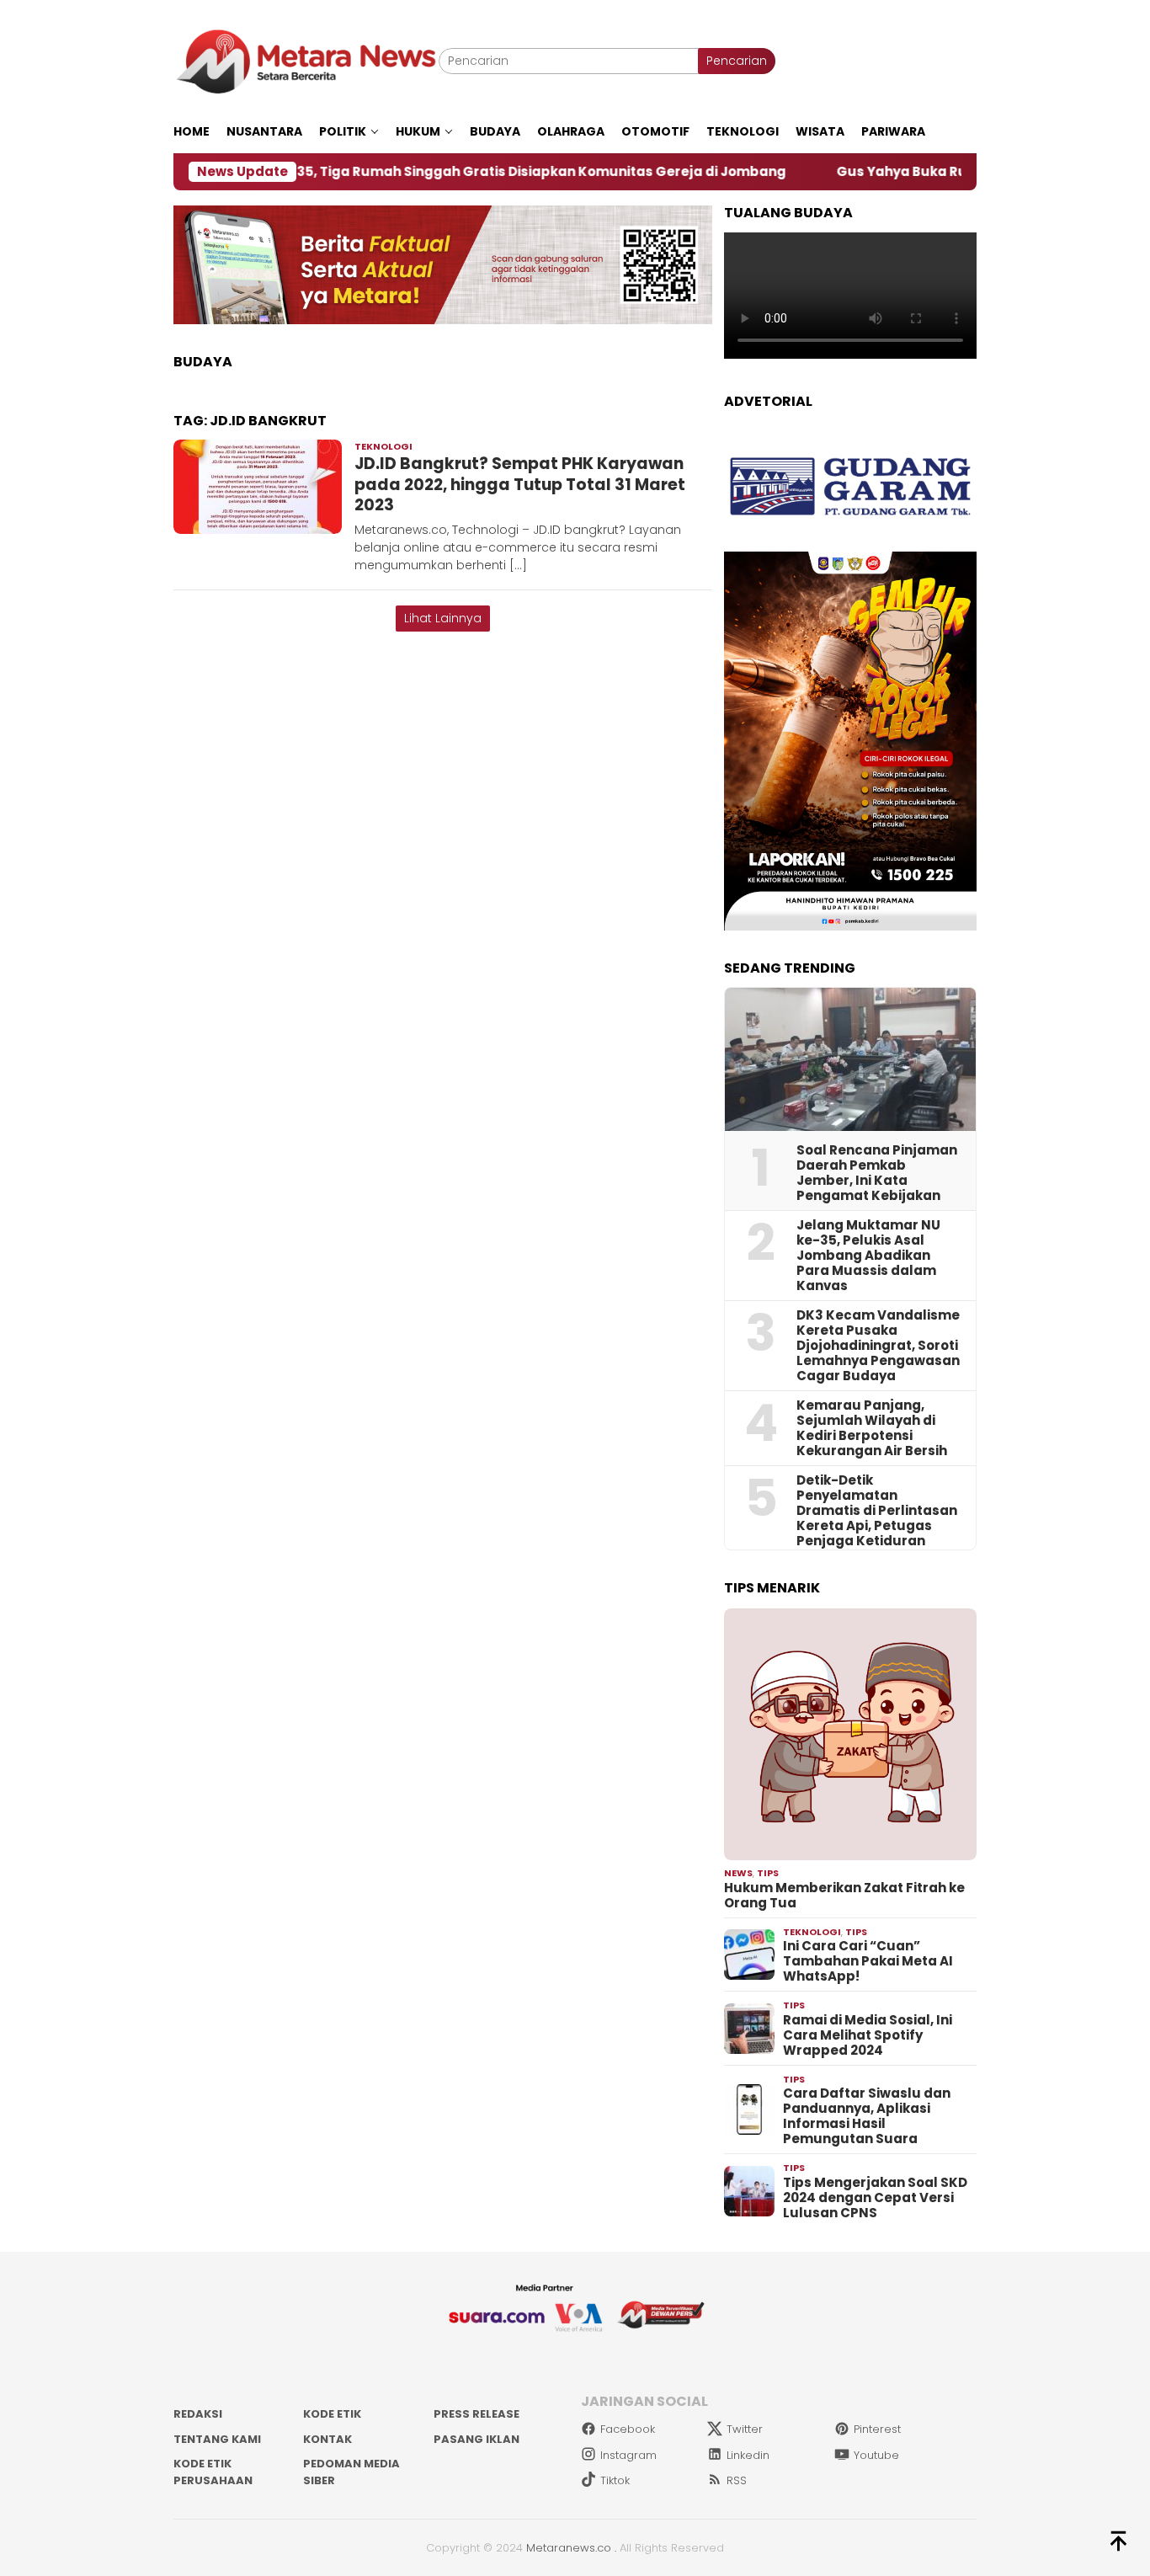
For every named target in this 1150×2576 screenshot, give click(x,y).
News (738, 1873)
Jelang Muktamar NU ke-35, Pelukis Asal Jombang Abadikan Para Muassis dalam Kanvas (868, 1256)
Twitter (745, 2429)
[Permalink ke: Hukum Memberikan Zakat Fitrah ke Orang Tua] (850, 1735)
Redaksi (198, 2414)
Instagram (628, 2455)
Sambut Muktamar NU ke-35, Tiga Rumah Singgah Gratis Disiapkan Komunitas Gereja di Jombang (353, 172)
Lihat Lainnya (443, 618)
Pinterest (877, 2429)
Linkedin (748, 2455)
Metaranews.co (569, 2548)
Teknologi (383, 446)
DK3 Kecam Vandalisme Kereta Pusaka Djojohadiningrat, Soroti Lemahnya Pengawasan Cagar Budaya (878, 1346)
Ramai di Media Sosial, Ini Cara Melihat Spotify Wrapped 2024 (868, 2035)
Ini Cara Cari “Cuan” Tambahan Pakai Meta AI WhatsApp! (868, 1961)
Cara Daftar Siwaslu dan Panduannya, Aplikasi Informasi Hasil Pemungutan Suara (867, 2116)
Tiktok (615, 2480)
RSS (737, 2480)
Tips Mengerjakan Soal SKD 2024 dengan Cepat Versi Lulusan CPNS (875, 2198)
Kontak (327, 2439)
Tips (768, 1873)
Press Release (477, 2414)
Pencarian (737, 61)
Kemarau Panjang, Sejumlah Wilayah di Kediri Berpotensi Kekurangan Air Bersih (872, 1428)
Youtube (876, 2455)
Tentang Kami (217, 2439)
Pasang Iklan (477, 2439)
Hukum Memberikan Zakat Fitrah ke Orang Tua (844, 1896)
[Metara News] (306, 61)
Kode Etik (332, 2414)
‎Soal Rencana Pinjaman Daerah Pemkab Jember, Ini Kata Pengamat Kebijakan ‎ (877, 1173)
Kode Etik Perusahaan (213, 2472)
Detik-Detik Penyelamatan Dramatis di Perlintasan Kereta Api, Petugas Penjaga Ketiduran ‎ (877, 1511)
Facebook (628, 2429)
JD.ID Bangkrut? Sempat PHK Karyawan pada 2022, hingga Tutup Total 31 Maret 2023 (520, 484)
